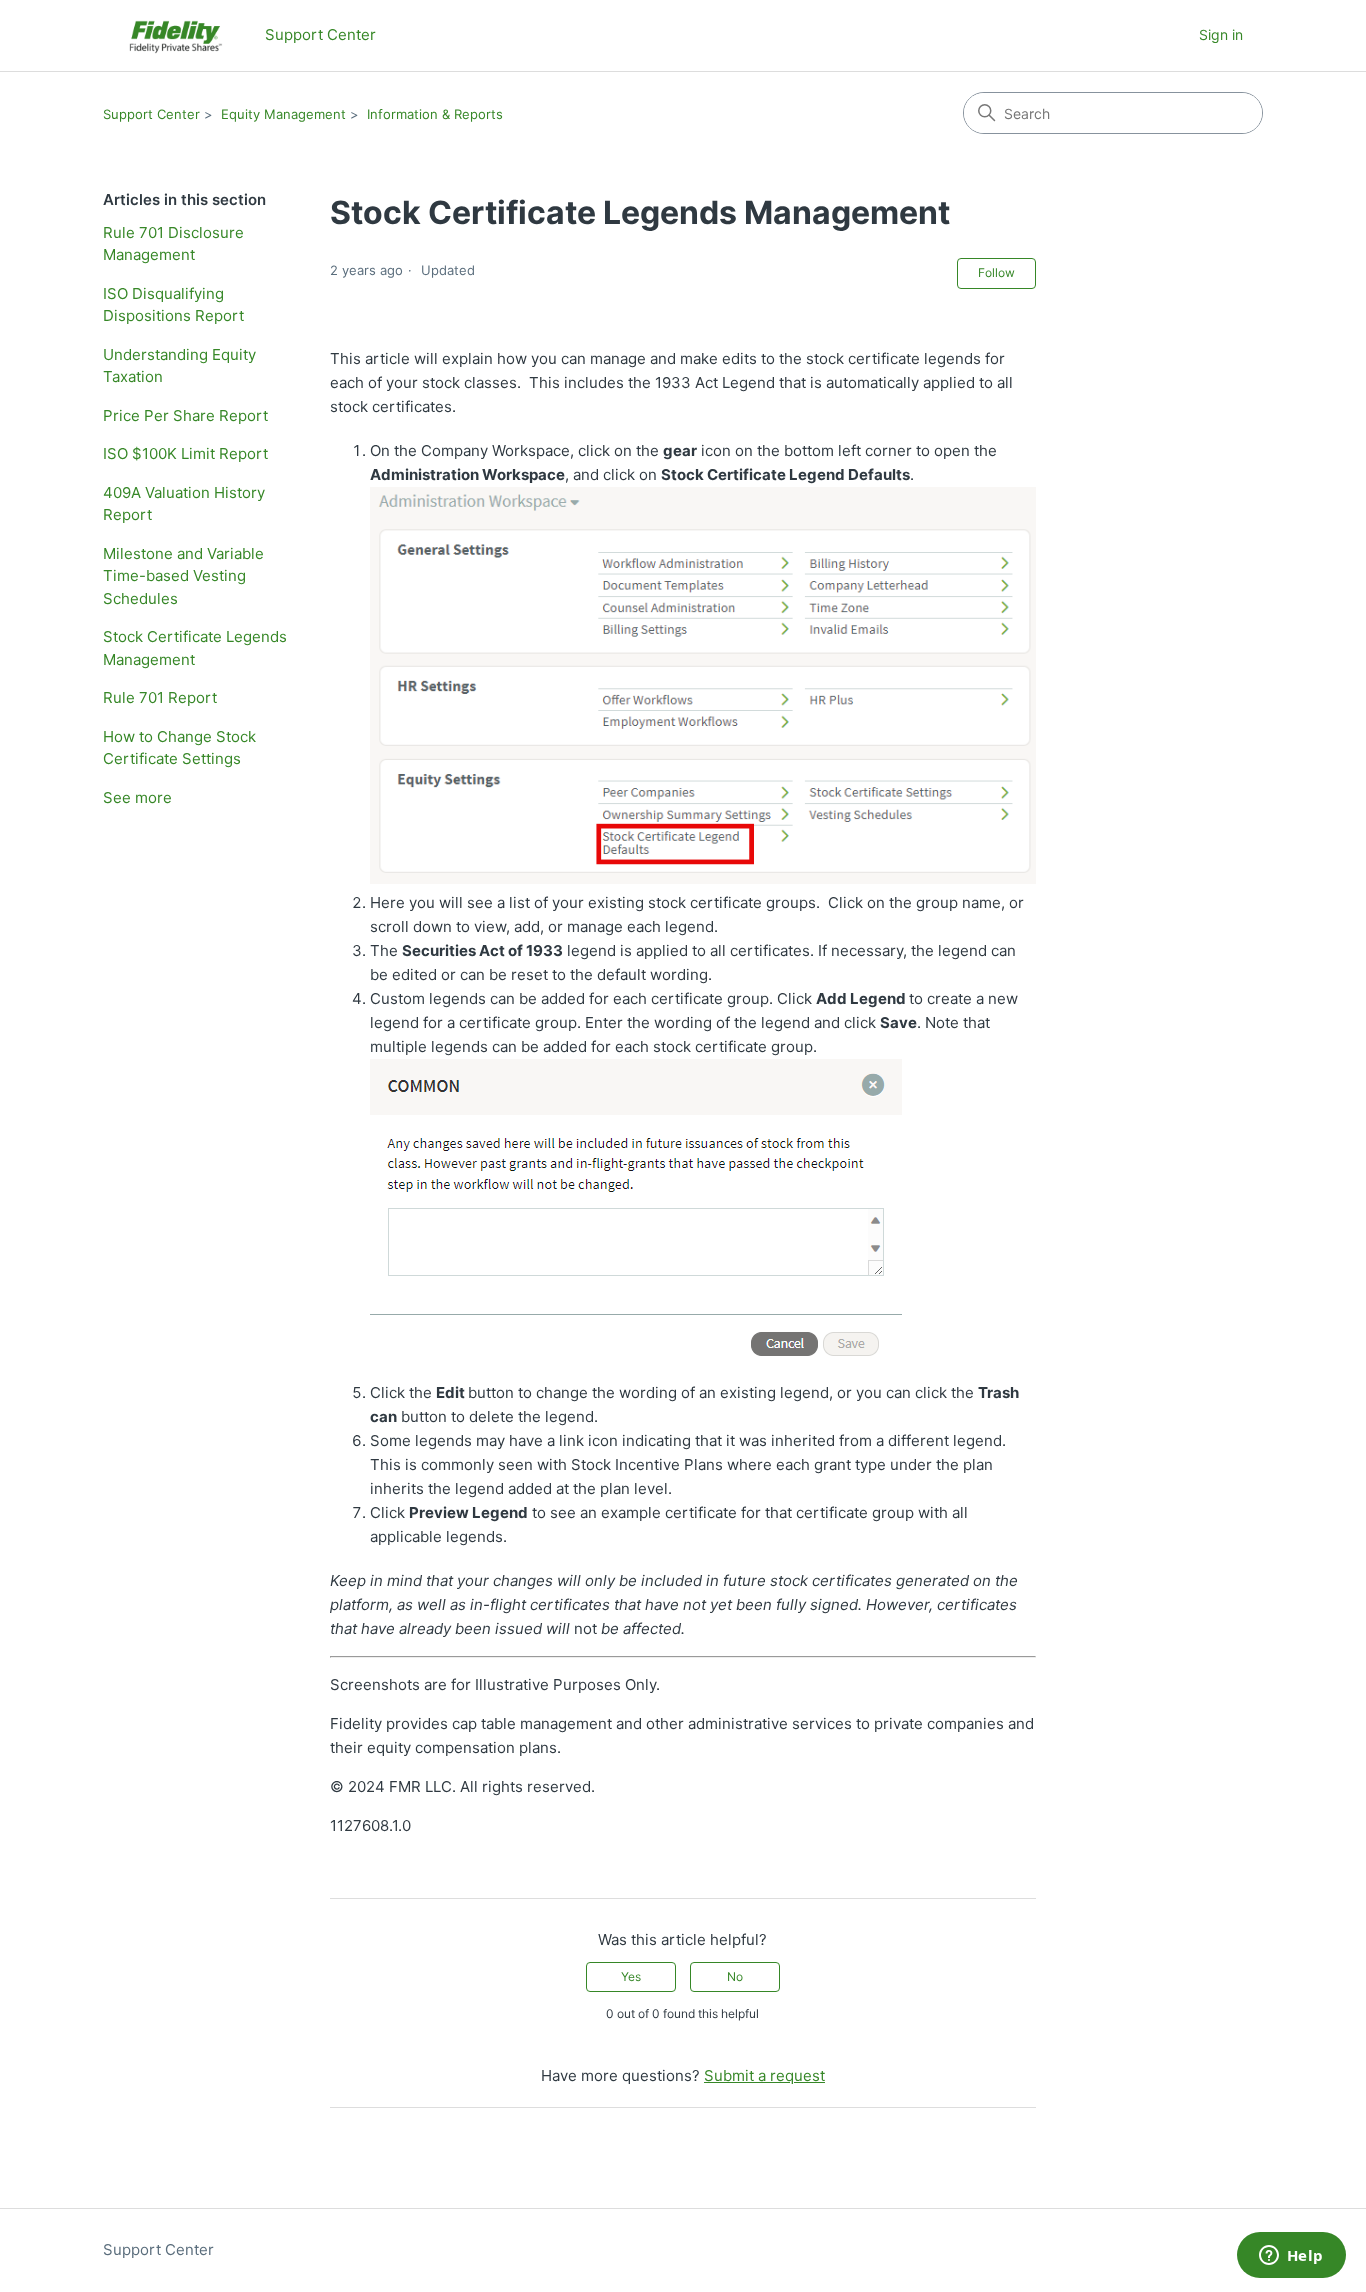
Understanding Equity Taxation (179, 366)
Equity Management (283, 114)
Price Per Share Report (185, 415)
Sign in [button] (1221, 34)
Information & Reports (435, 114)
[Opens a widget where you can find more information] (1291, 2257)
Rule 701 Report (160, 697)
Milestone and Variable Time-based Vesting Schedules (183, 576)
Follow (996, 272)
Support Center (151, 114)
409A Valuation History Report (184, 504)
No (735, 1976)
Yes (631, 1976)
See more (137, 797)
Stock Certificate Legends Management (195, 648)
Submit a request (764, 2075)
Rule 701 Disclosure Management (173, 244)
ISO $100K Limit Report (185, 453)
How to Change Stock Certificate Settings (179, 748)
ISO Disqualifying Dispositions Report (173, 305)
